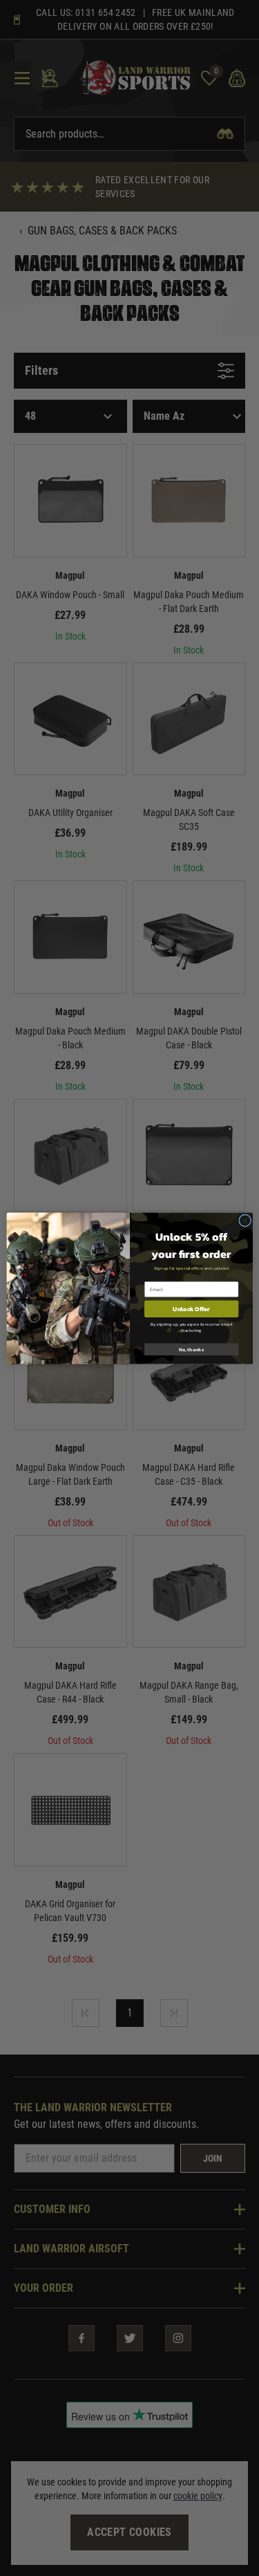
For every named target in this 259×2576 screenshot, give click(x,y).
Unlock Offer (191, 1308)
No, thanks (191, 1349)
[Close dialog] (244, 1220)
